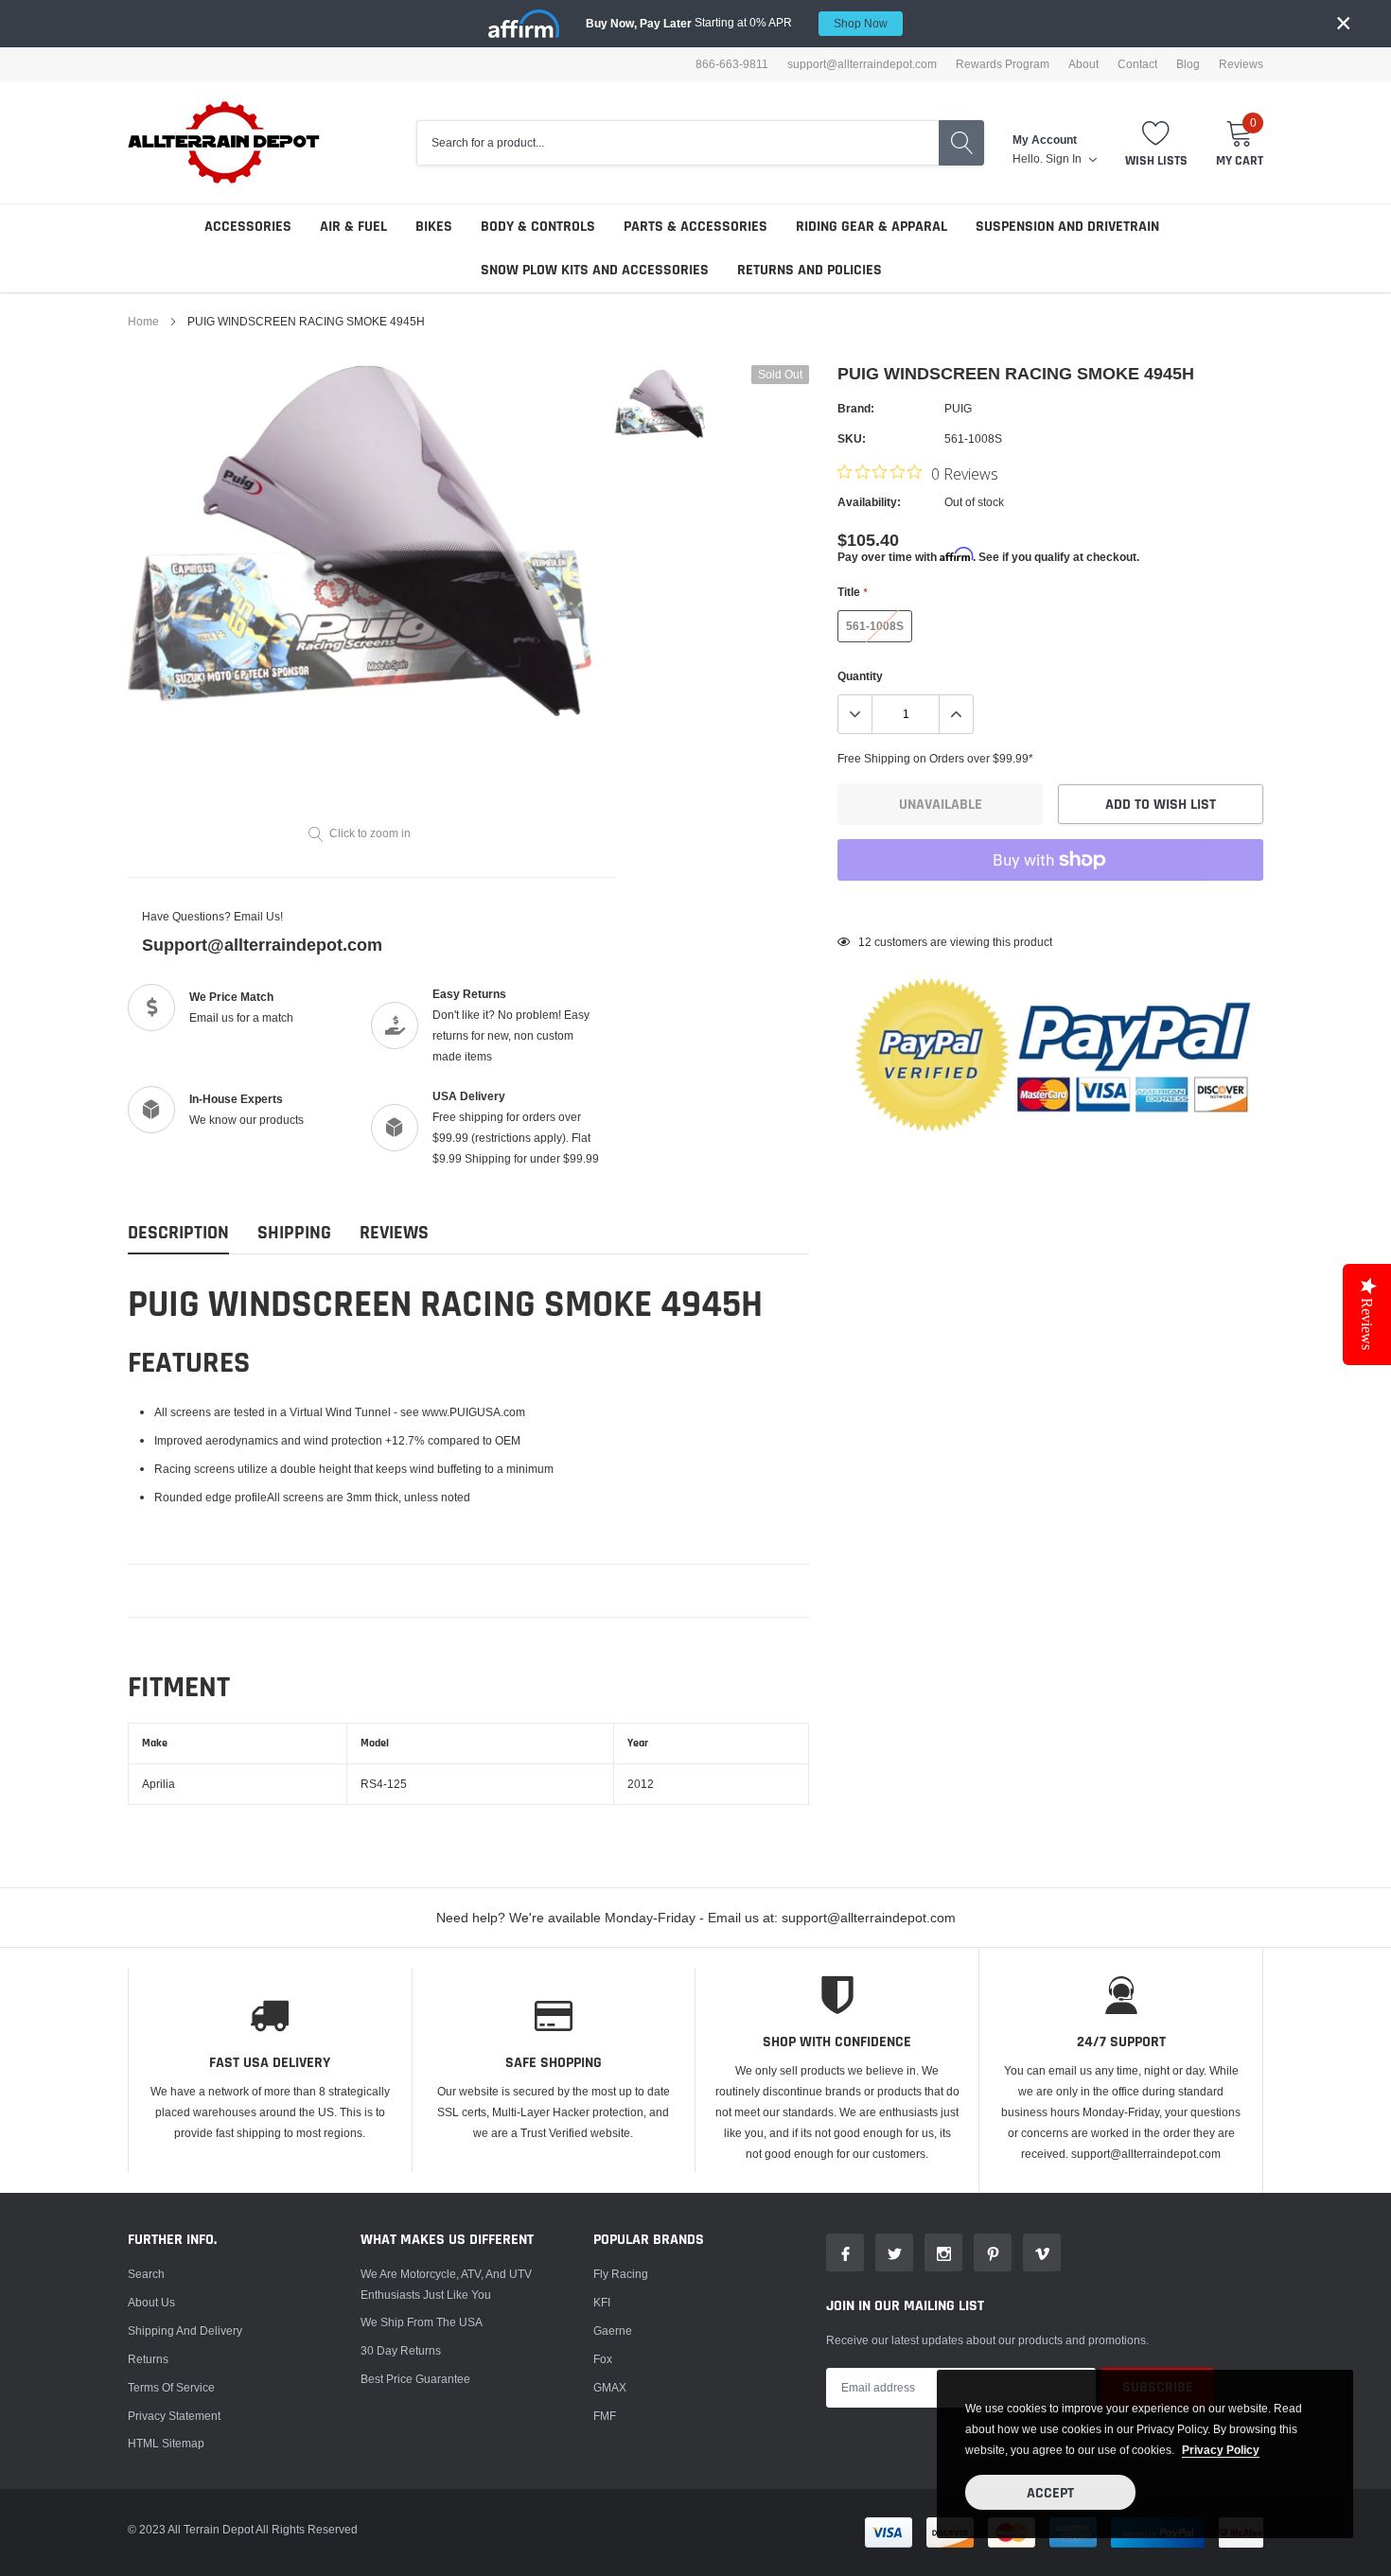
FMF (605, 2416)
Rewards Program (1003, 64)
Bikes (434, 227)
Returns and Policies (810, 270)
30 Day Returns (401, 2350)
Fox (603, 2359)
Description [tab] (178, 1233)
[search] (961, 143)
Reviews (1241, 64)
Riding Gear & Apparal (872, 227)
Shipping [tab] (294, 1233)
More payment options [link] (1050, 906)
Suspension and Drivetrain (1067, 227)
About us (151, 2302)
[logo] (225, 142)
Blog (1188, 64)
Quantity (860, 676)
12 (865, 942)
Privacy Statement (174, 2416)
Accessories (248, 227)
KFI (602, 2302)
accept (1050, 2493)
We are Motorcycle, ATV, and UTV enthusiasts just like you (446, 2284)
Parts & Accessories (695, 227)
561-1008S (875, 626)
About (1083, 64)
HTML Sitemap (166, 2443)
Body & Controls (538, 227)
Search (146, 2274)
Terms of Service (171, 2387)
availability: (869, 502)
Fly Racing (621, 2274)
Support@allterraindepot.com (262, 945)
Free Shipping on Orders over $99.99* (935, 758)
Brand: (856, 408)
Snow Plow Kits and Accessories (595, 270)
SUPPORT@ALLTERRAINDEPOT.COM (862, 64)
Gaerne (613, 2331)
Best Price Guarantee (415, 2379)
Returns (148, 2359)
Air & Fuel (353, 227)
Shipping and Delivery (185, 2331)
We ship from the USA (422, 2322)
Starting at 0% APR (737, 23)
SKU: (852, 438)
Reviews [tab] (394, 1233)
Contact (1137, 64)
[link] (660, 404)
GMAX (610, 2387)
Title (852, 592)
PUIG (958, 408)
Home (143, 321)
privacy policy (1221, 2450)
